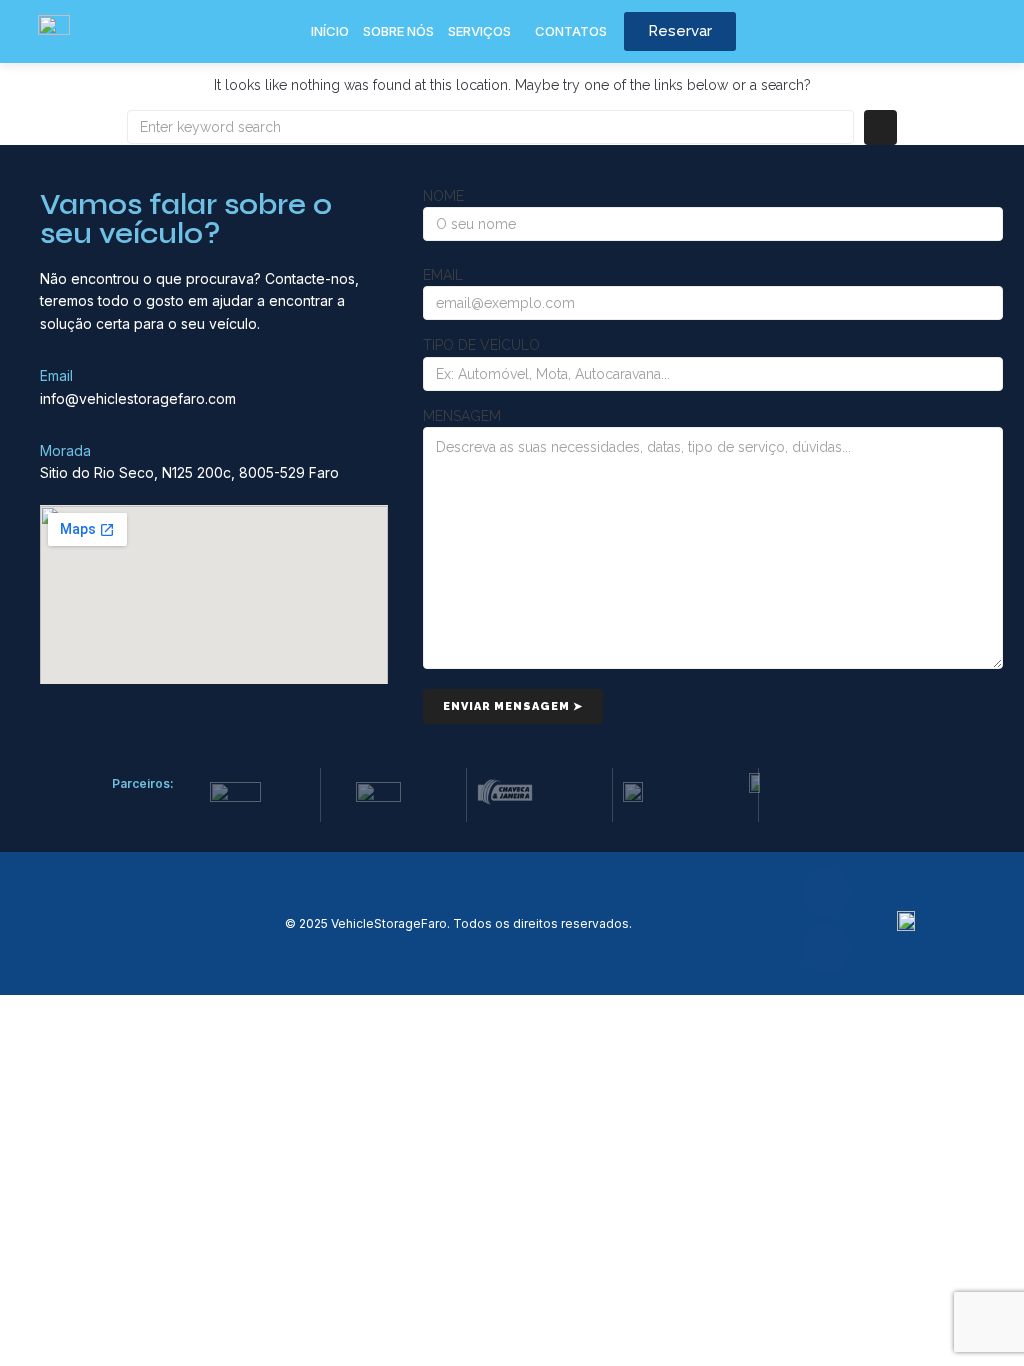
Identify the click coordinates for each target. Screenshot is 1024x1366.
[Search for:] (490, 127)
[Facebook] (826, 892)
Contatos (571, 31)
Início (330, 31)
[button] (484, 31)
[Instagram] (826, 949)
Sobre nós (398, 31)
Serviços (479, 31)
